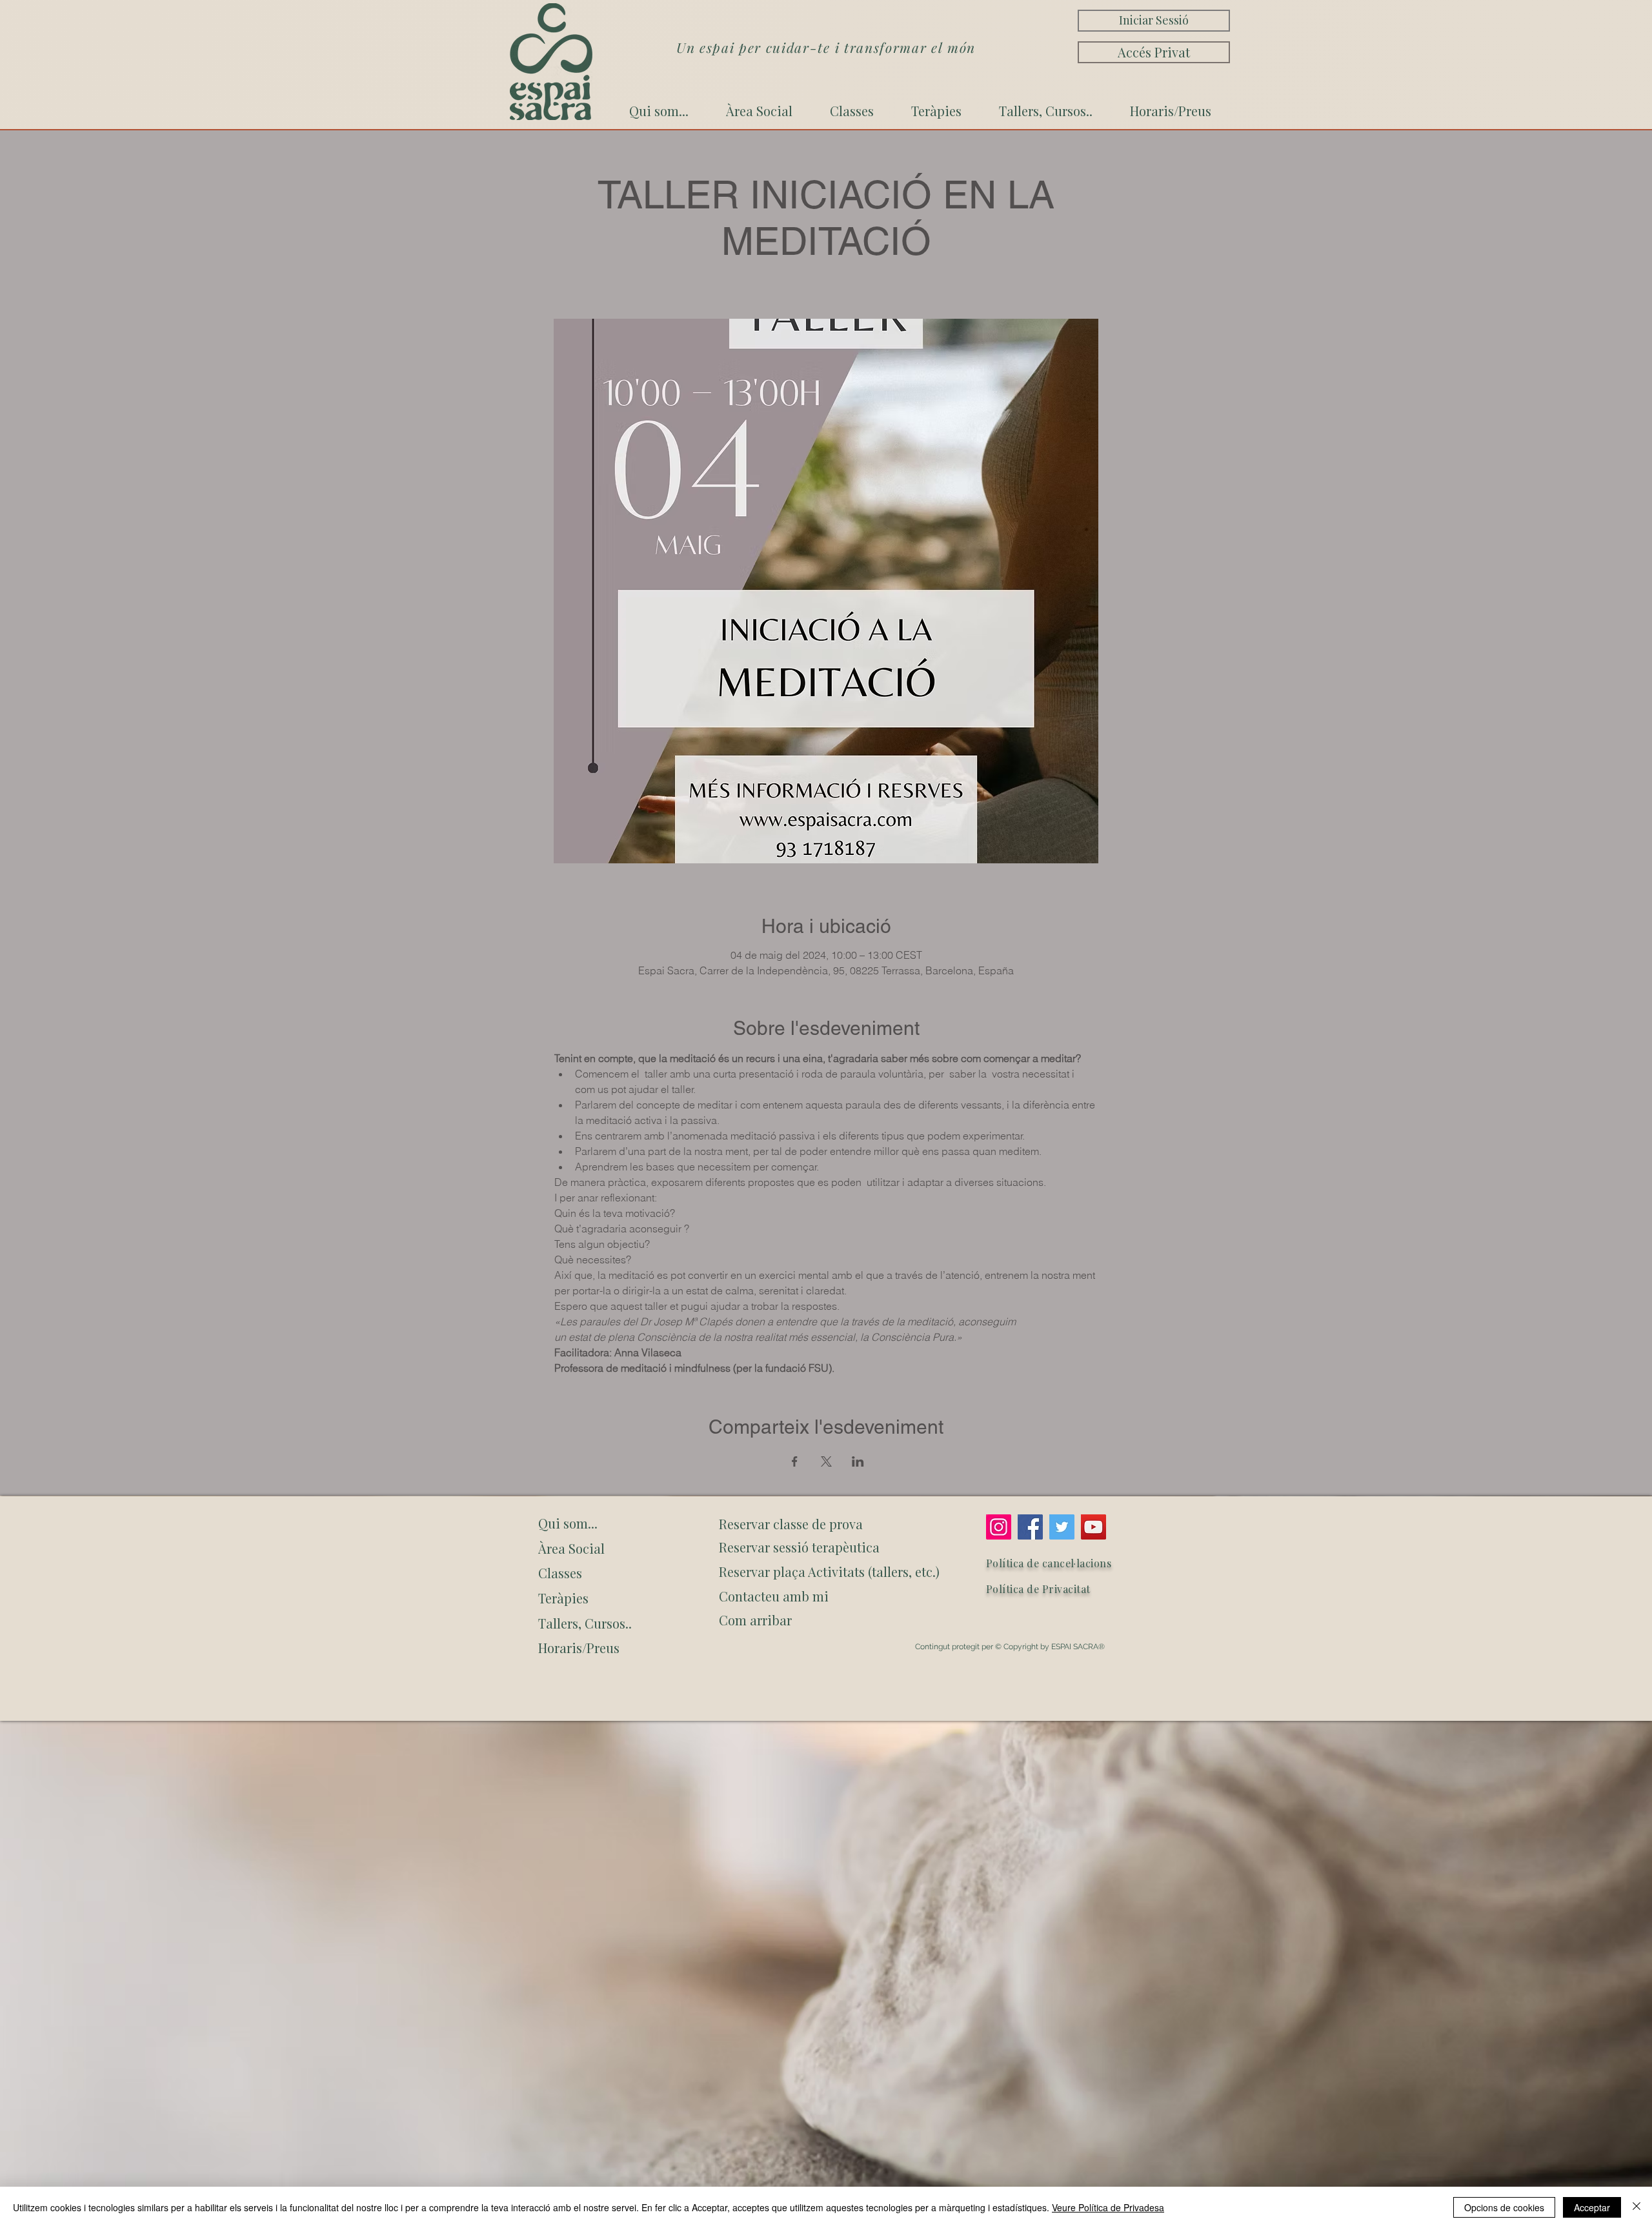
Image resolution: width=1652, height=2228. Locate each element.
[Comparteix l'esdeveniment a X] (826, 1461)
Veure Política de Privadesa (1108, 2207)
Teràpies (563, 1598)
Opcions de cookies (1504, 2207)
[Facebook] (1030, 1527)
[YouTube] (1093, 1527)
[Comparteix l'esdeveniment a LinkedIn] (858, 1461)
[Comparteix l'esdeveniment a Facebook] (795, 1461)
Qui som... (568, 1523)
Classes (560, 1573)
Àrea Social (571, 1548)
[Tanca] (1637, 2207)
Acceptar (1592, 2207)
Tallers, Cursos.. (585, 1623)
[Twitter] (1062, 1527)
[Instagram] (999, 1527)
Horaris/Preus (579, 1648)
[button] (827, 1620)
